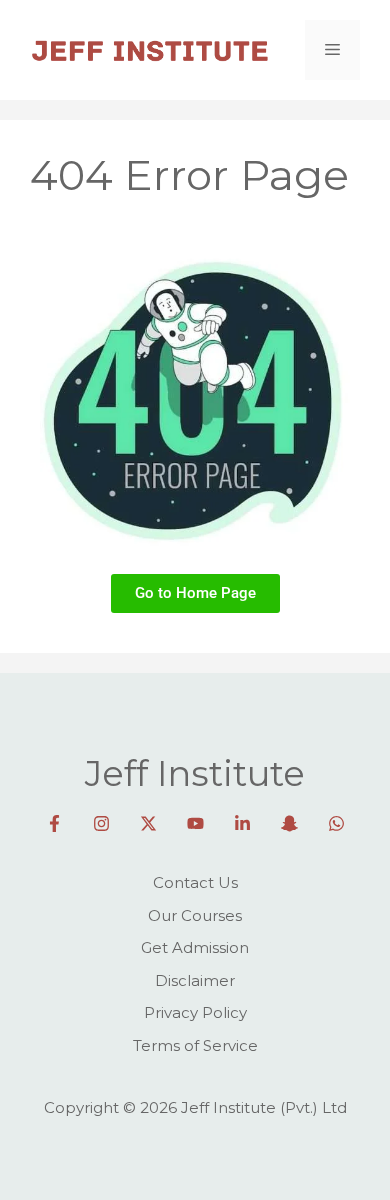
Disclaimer (195, 980)
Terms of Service (195, 1045)
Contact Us (195, 882)
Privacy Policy (195, 1012)
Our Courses (195, 915)
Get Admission (195, 947)
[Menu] (332, 50)
